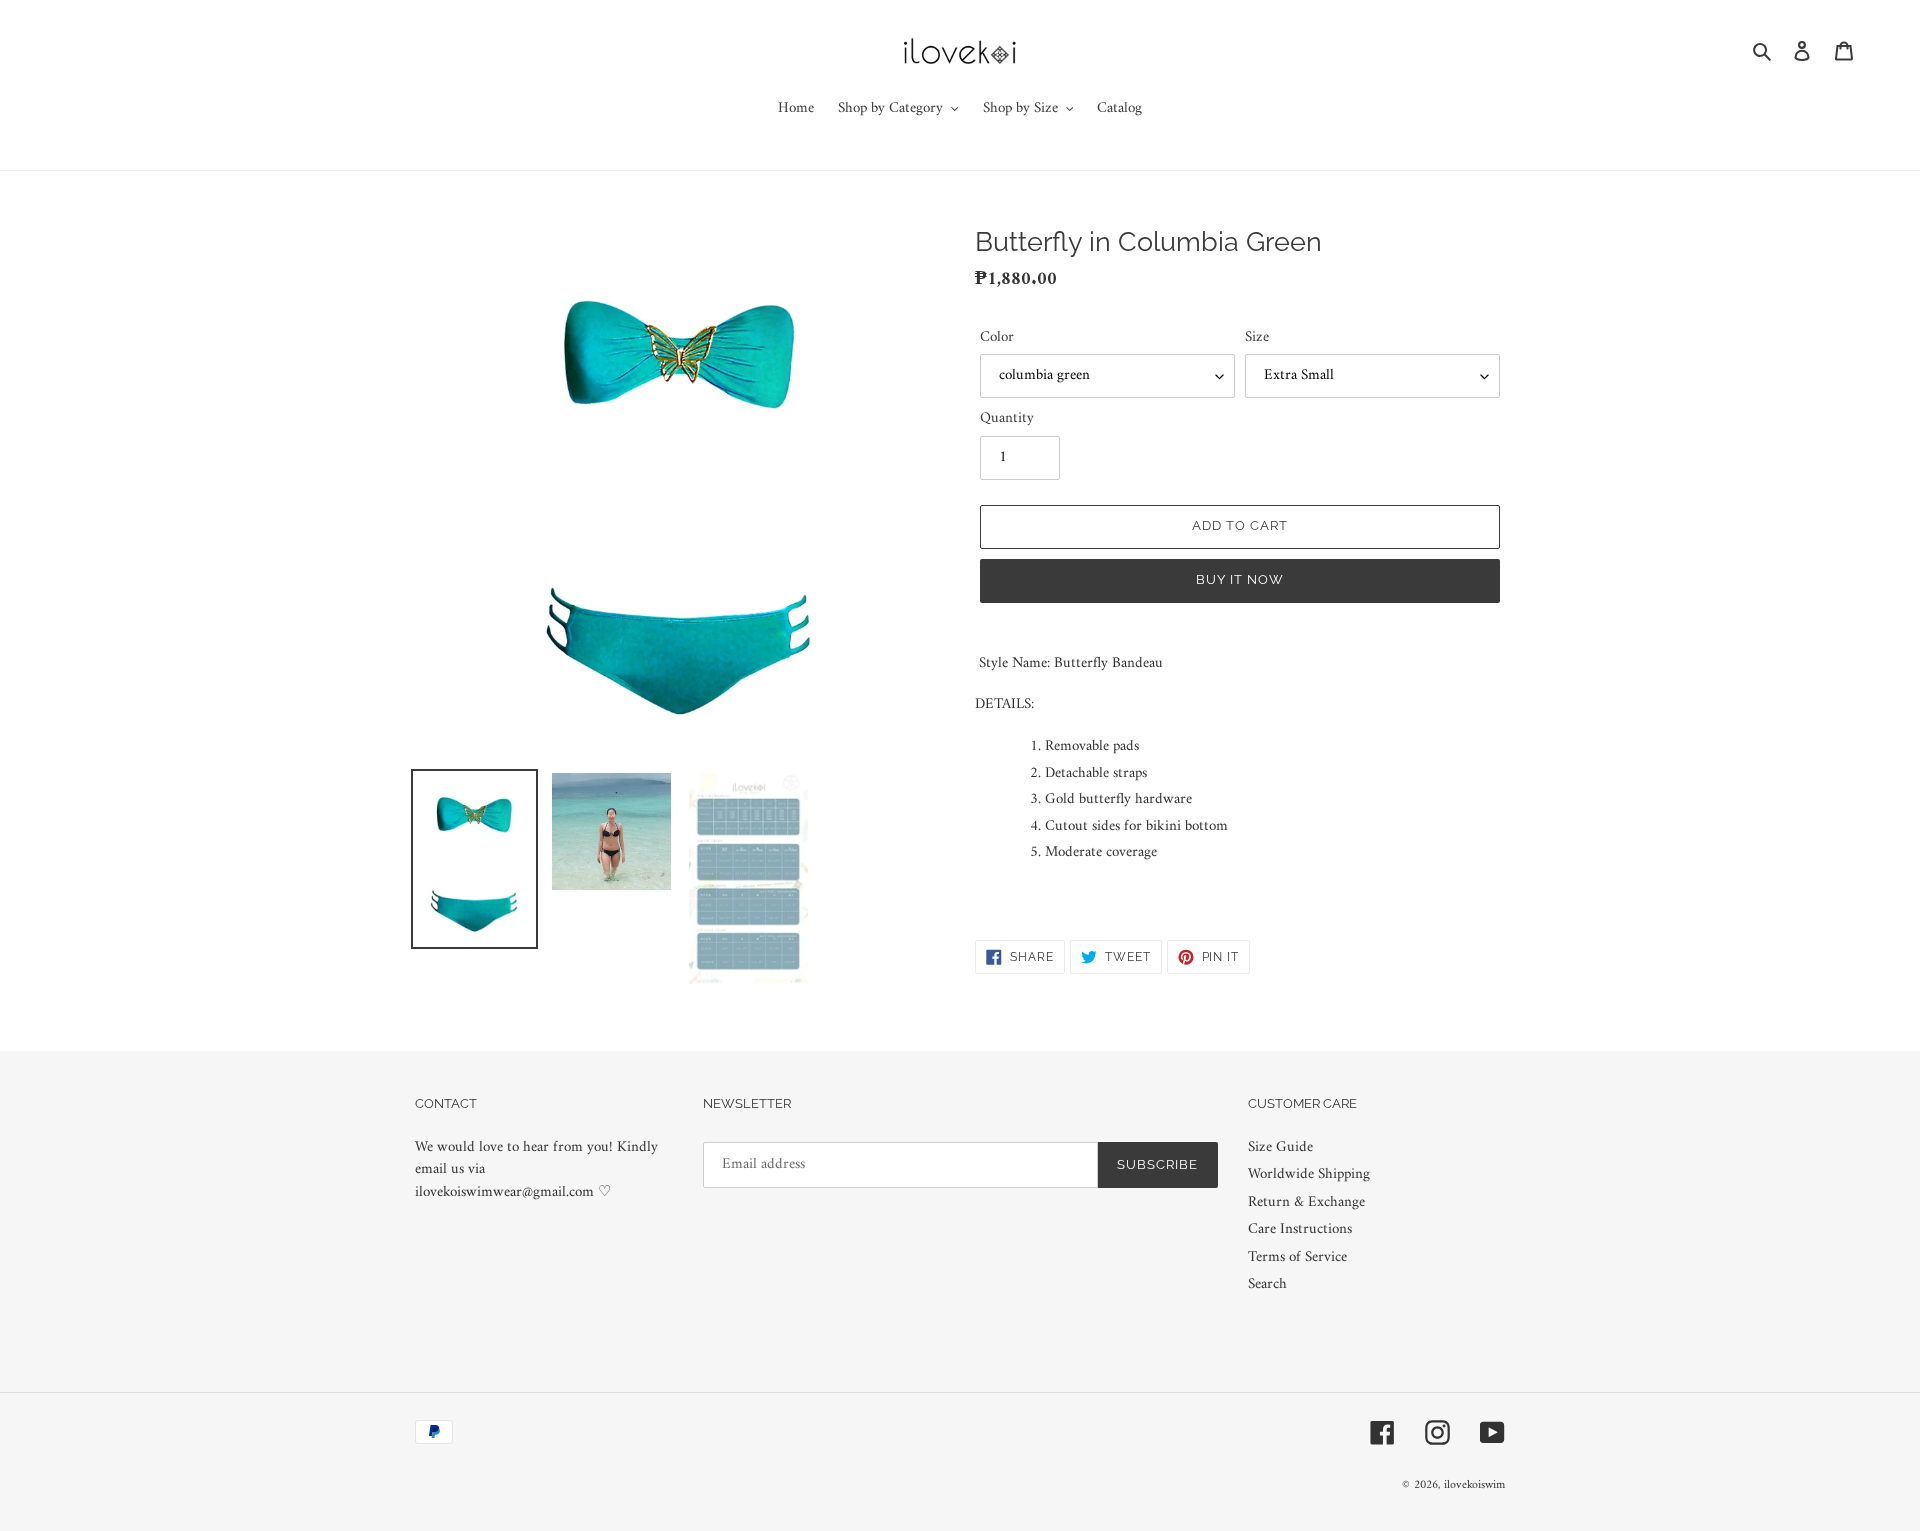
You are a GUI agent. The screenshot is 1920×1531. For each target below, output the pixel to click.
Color (997, 338)
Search (1267, 1284)
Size (1257, 338)
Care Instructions (1300, 1229)
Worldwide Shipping (1309, 1174)
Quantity (1007, 419)
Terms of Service (1297, 1257)
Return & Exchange (1306, 1202)
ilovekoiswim (1474, 1485)
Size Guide (1280, 1147)
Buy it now (1240, 579)
